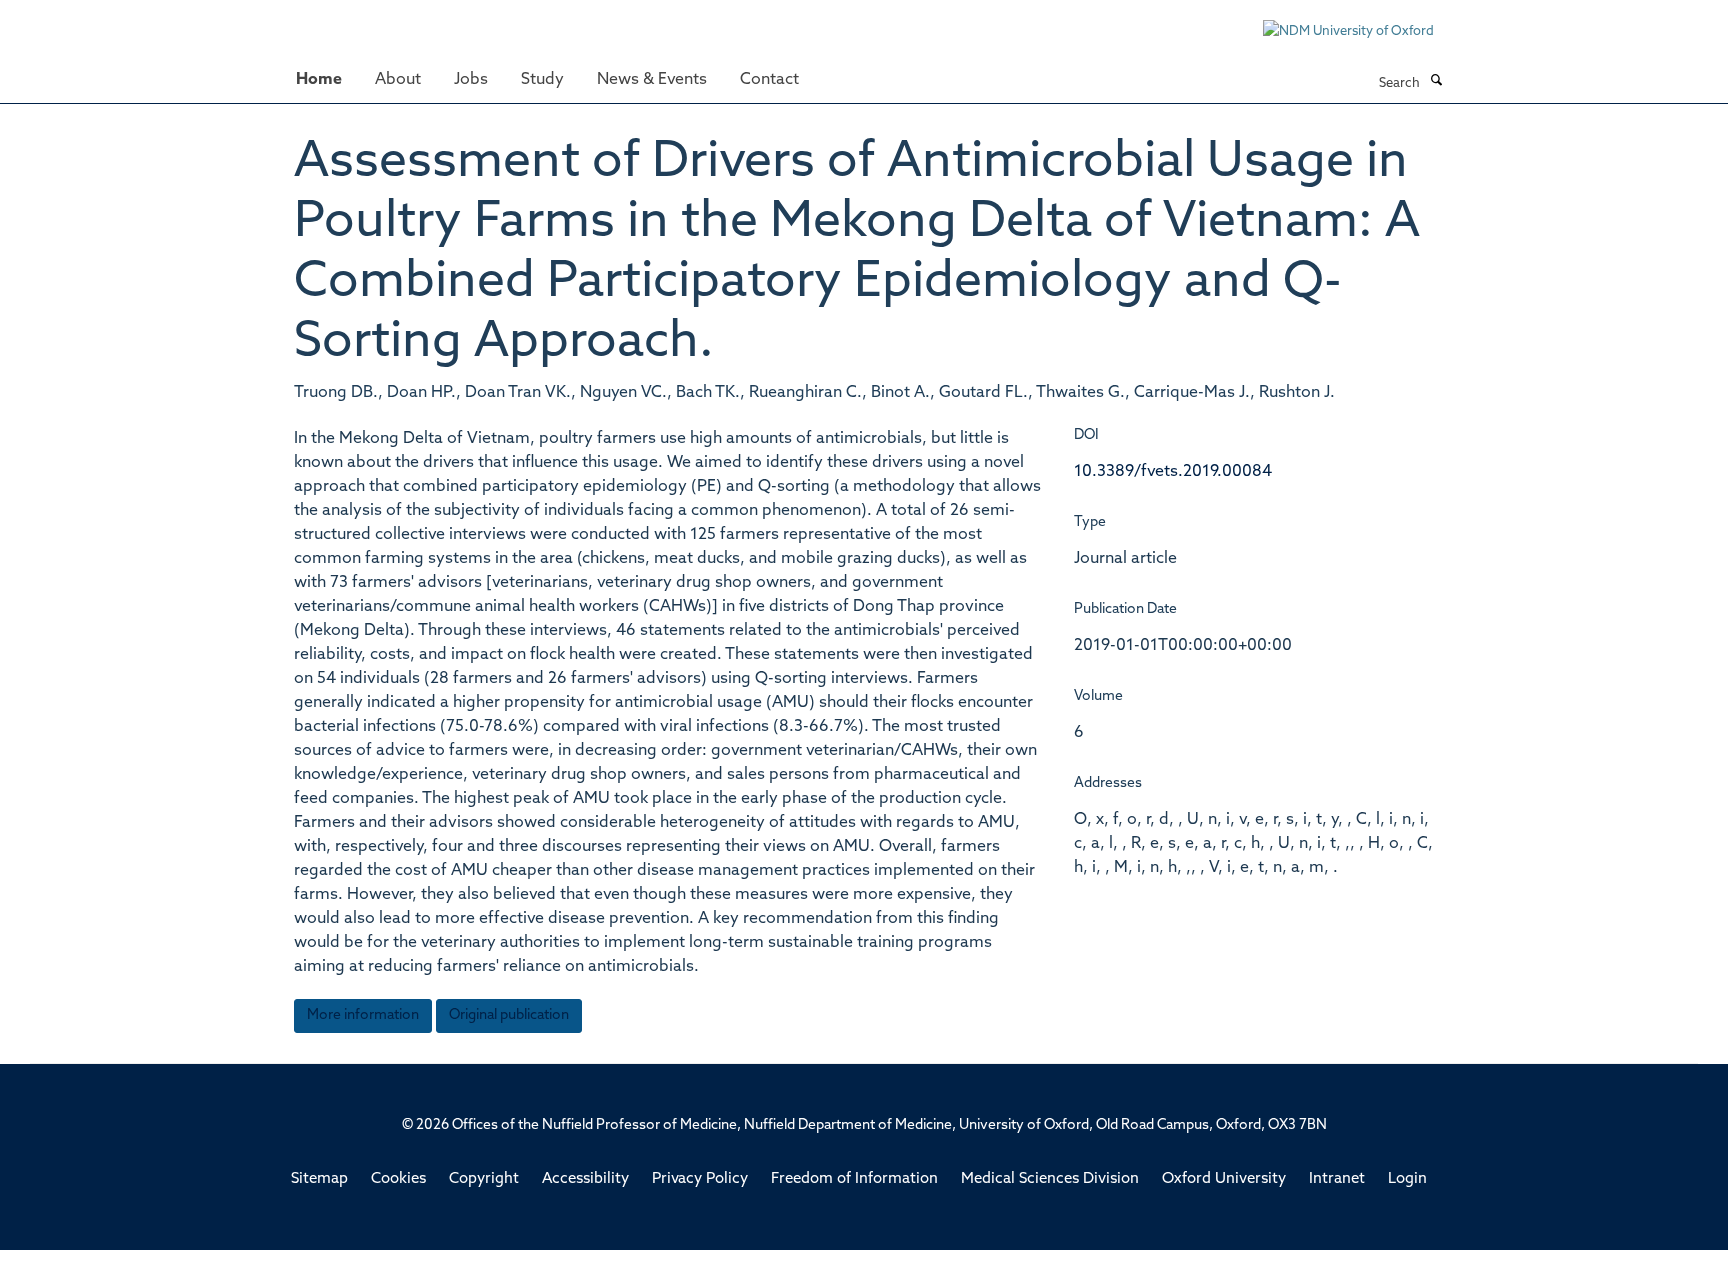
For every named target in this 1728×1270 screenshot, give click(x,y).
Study (542, 80)
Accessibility (585, 1179)
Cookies (398, 1179)
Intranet (1337, 1179)
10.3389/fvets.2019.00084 (1173, 472)
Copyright (484, 1179)
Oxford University (1224, 1179)
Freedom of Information (854, 1179)
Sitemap (319, 1179)
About (398, 80)
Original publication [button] (509, 1015)
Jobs (471, 80)
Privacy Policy (700, 1179)
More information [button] (363, 1015)
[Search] (1436, 82)
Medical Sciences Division (1050, 1179)
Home (319, 80)
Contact (769, 80)
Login (1407, 1179)
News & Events (652, 80)
